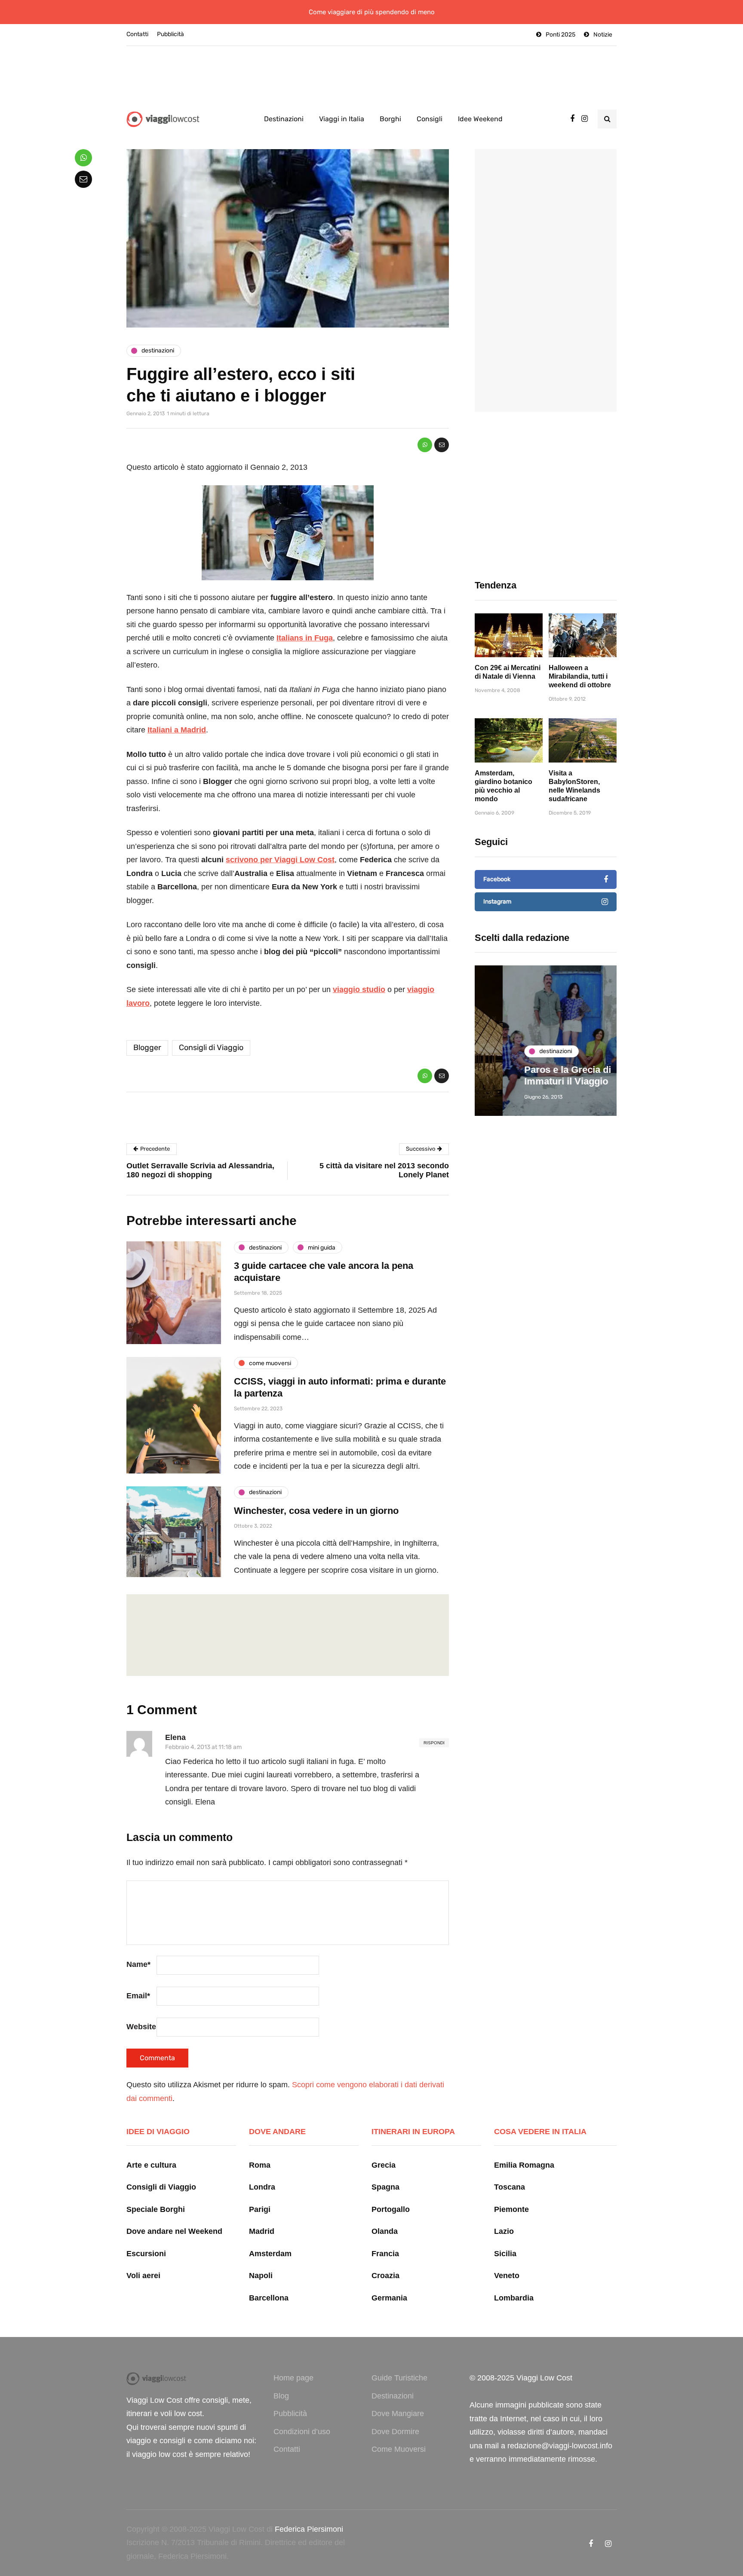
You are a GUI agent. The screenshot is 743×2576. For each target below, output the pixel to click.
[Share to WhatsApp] (425, 445)
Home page (293, 2378)
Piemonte (511, 2209)
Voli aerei (143, 2276)
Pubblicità (170, 34)
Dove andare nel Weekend (174, 2231)
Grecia (384, 2165)
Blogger (147, 1048)
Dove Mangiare (398, 2414)
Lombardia (514, 2298)
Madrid (262, 2231)
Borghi (390, 119)
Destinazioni (284, 119)
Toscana (510, 2187)
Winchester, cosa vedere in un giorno (316, 1511)
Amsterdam (270, 2254)
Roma (260, 2165)
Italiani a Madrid (177, 730)
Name (138, 1964)
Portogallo (391, 2209)
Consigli (430, 119)
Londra (262, 2187)
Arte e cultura (151, 2165)
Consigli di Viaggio (211, 1048)
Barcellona (269, 2298)
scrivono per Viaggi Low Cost (280, 860)
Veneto (507, 2276)
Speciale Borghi (156, 2209)
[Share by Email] (442, 445)
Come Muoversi (399, 2449)
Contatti (137, 34)
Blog (281, 2396)
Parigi (260, 2209)
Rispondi (434, 1743)
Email (138, 1996)
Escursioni (146, 2254)
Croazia (385, 2276)
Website (141, 2027)
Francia (385, 2254)
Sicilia (505, 2254)
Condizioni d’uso (302, 2432)
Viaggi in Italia (342, 119)
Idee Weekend (480, 119)
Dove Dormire (395, 2432)
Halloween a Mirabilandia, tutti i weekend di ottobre (580, 676)
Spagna (385, 2187)
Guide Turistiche (399, 2378)
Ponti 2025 (560, 35)
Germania (389, 2298)
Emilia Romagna (524, 2165)
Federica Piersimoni (309, 2529)
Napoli (261, 2276)
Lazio (504, 2231)
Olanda (385, 2231)
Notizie (603, 35)
